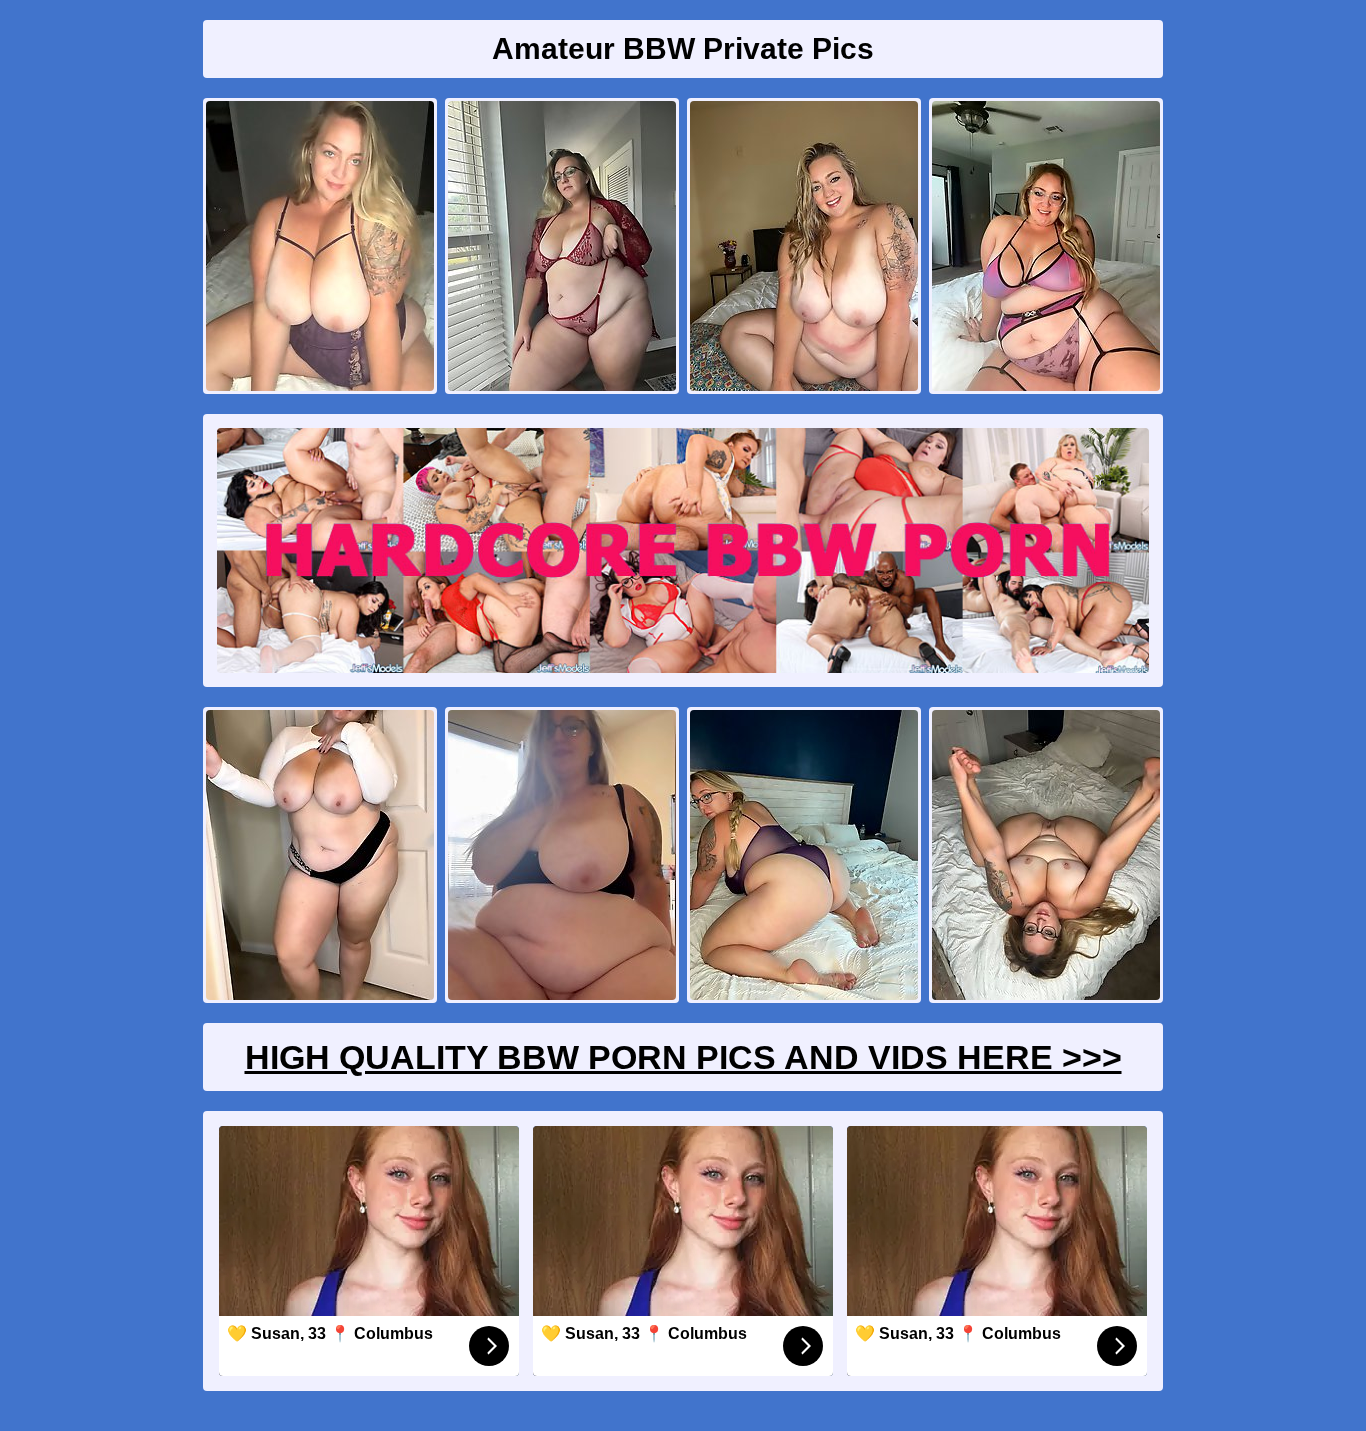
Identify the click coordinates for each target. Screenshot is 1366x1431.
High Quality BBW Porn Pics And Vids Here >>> (683, 1057)
